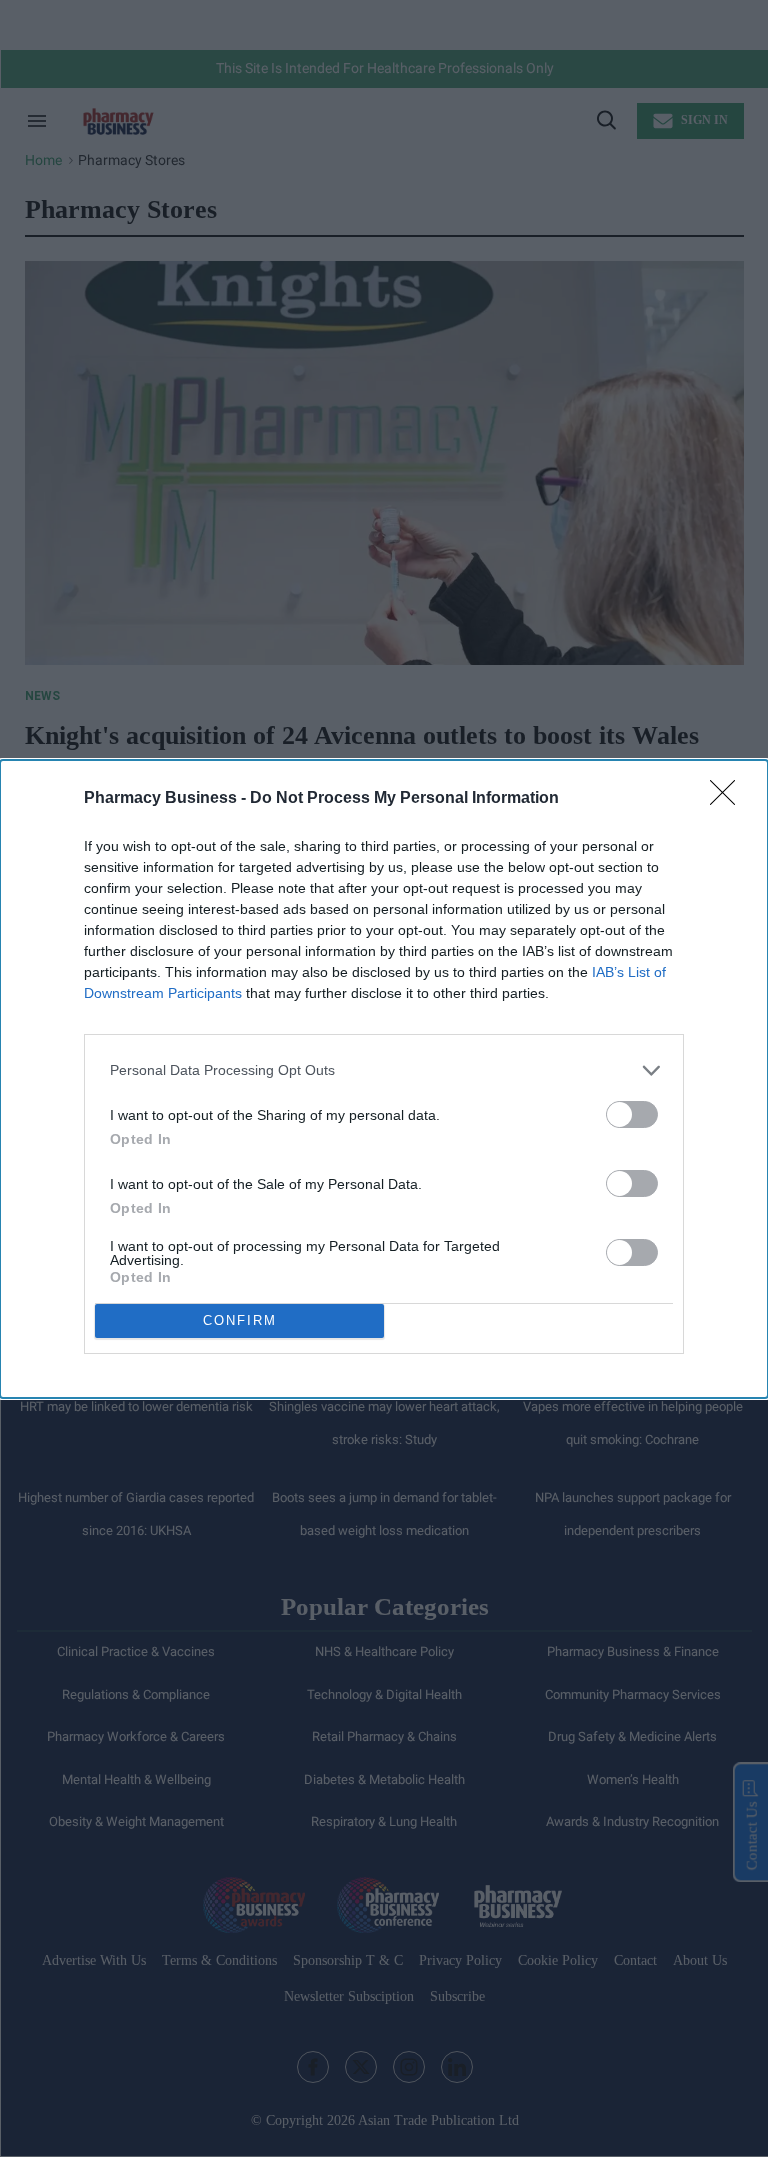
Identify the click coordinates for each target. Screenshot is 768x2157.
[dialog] (384, 1079)
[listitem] (384, 1070)
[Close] (729, 799)
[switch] (632, 1114)
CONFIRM (240, 1320)
